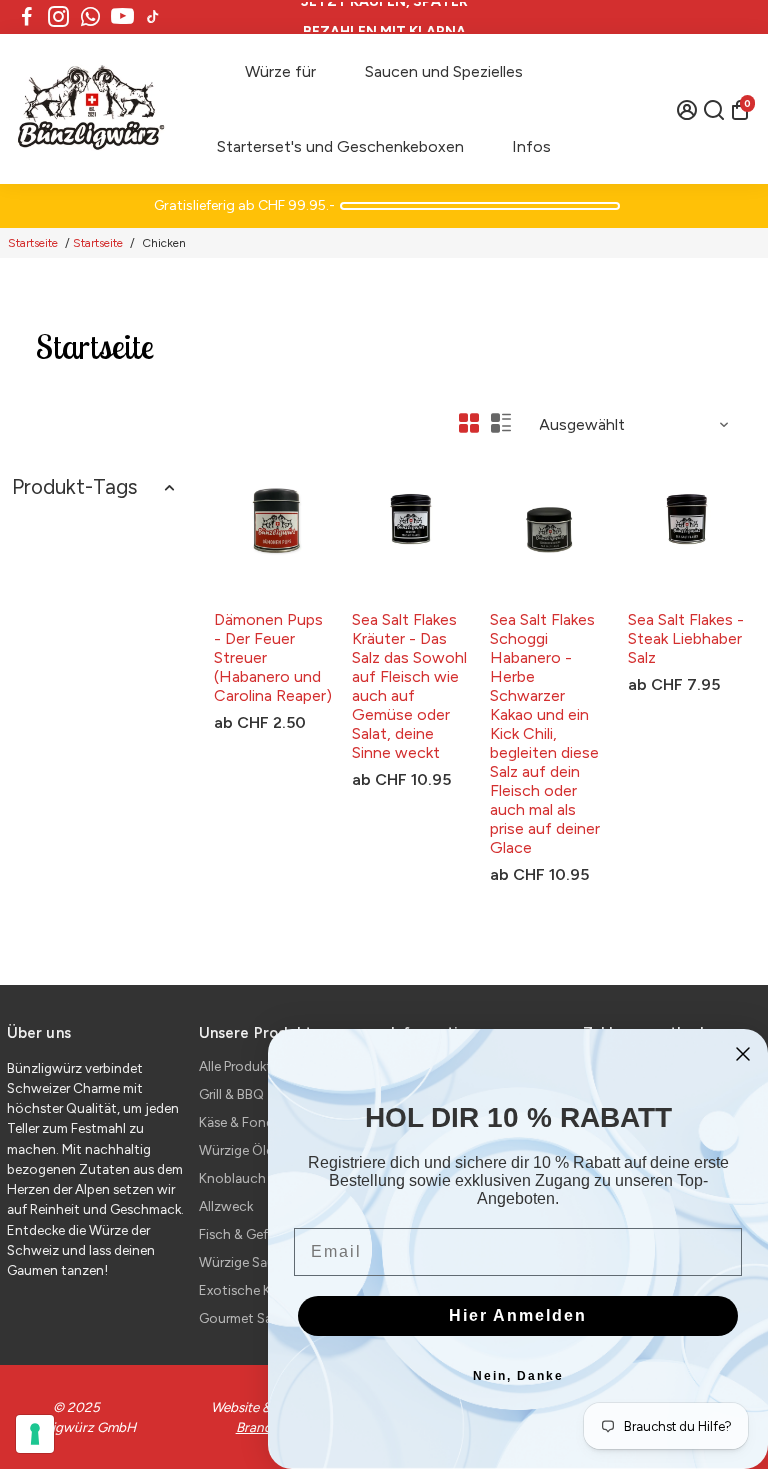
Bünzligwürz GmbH (269, 598)
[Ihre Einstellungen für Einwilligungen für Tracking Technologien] (35, 1434)
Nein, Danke (518, 1376)
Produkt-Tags (74, 486)
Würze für (280, 71)
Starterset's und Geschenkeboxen (340, 146)
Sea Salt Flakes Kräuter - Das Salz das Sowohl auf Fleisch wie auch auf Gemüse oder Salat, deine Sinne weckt (409, 686)
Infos (531, 146)
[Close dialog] (743, 1054)
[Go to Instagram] (58, 17)
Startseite (33, 243)
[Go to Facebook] (27, 17)
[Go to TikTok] (153, 17)
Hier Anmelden (518, 1315)
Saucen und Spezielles (444, 71)
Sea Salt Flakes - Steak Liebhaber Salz (686, 638)
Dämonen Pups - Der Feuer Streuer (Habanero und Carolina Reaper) (273, 657)
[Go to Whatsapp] (90, 17)
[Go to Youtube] (122, 17)
